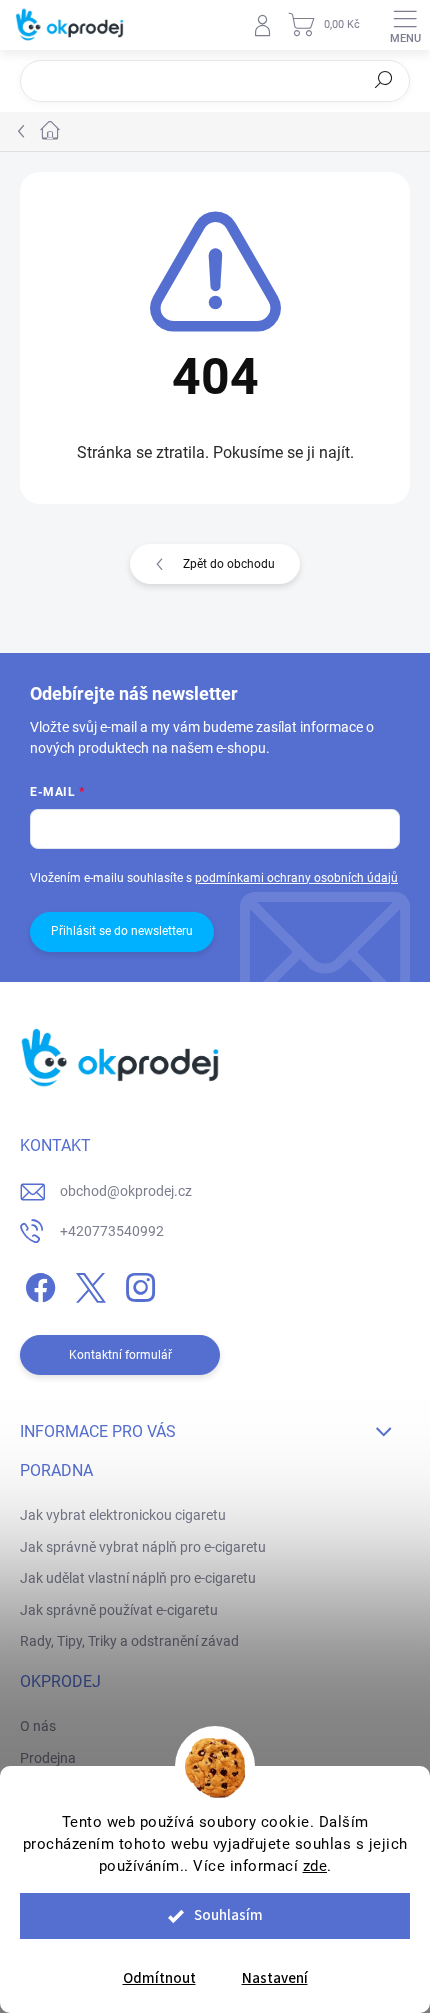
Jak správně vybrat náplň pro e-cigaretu (143, 1547)
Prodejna (48, 1758)
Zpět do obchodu (229, 564)
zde (315, 1866)
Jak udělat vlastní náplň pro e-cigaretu (138, 1578)
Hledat (384, 80)
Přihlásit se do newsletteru (122, 931)
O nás (38, 1726)
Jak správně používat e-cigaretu (119, 1610)
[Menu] (405, 25)
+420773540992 (112, 1231)
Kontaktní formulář (120, 1355)
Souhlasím (228, 1915)
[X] (87, 1284)
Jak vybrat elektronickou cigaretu (123, 1515)
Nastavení (275, 1978)
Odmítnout (159, 1978)
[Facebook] (37, 1284)
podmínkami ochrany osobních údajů (296, 878)
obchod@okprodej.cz (126, 1191)
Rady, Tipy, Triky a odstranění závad (129, 1641)
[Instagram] (137, 1284)
